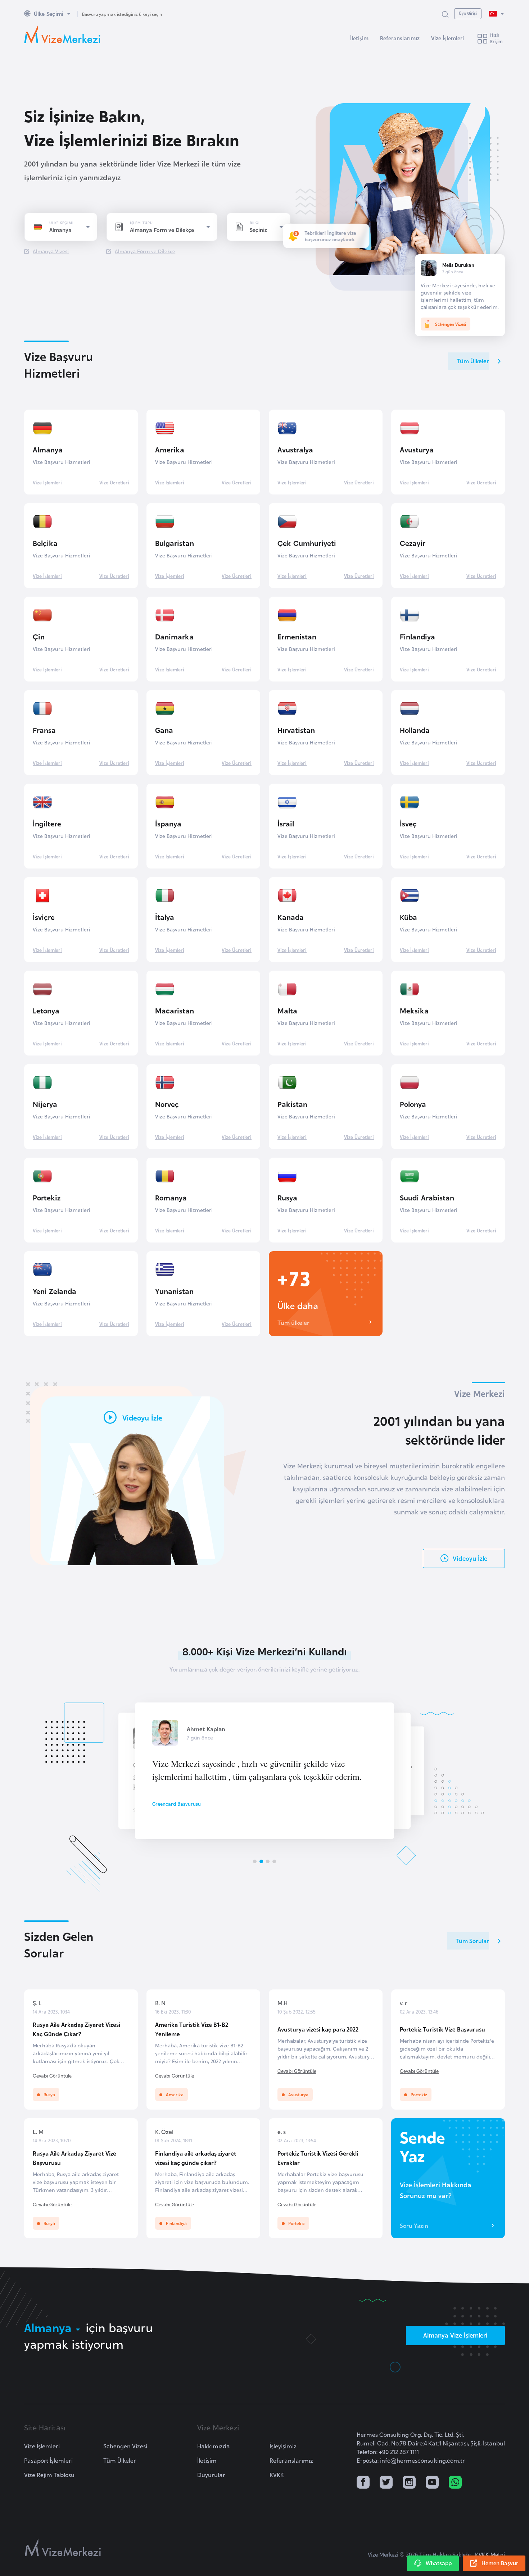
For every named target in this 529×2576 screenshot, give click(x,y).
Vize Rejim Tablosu (49, 2475)
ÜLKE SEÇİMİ (62, 223)
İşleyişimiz (283, 2446)
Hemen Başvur (500, 2563)
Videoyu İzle (470, 1558)
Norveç (167, 1104)
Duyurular (211, 2475)
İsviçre (44, 917)
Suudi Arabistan (427, 1197)
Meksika (414, 1010)
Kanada (291, 917)
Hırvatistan (296, 730)
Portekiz (47, 1197)
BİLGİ (255, 223)
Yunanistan (174, 1291)
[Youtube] (432, 2483)
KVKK (277, 2475)
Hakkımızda (214, 2446)
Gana (164, 730)
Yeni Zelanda (55, 1291)
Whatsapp (439, 2563)
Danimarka (174, 636)
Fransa (44, 730)
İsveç (408, 823)
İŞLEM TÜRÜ (141, 223)
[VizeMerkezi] (63, 2548)
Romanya (171, 1197)
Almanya (48, 449)
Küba (408, 917)
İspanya (168, 823)
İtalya (165, 917)
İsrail (286, 823)
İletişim (359, 38)
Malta (287, 1010)
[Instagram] (409, 2483)
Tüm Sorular (472, 1941)
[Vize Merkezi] (62, 35)
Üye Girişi (468, 13)
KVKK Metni (490, 2554)
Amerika (170, 449)
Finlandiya (417, 636)
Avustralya (295, 449)
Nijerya (45, 1104)
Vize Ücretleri (114, 482)
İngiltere (47, 823)
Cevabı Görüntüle (52, 2075)
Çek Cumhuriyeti (307, 543)
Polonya (413, 1104)
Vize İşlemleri (447, 38)
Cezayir (413, 543)
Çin (39, 636)
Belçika (45, 543)
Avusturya (417, 449)
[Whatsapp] (455, 2483)
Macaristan (175, 1010)
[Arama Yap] (445, 14)
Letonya (46, 1010)
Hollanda (415, 730)
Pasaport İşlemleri (48, 2460)
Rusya (287, 1197)
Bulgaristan (175, 543)
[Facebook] (363, 2483)
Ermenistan (297, 636)
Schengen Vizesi (125, 2446)
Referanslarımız (400, 38)
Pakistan (292, 1104)
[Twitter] (386, 2483)
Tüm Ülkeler (473, 361)
